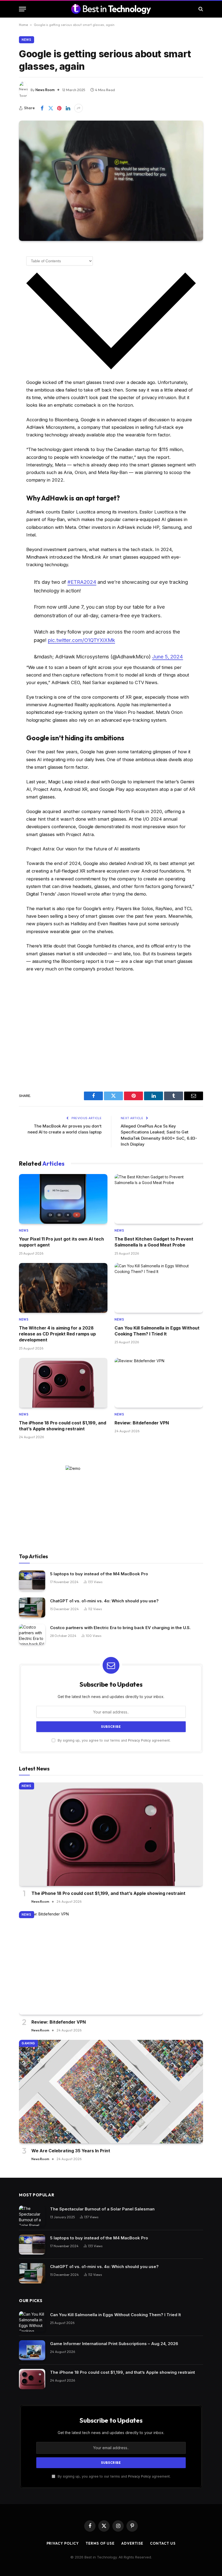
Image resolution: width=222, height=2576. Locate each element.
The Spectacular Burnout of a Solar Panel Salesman (102, 2209)
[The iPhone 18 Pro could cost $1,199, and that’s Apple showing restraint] (63, 1383)
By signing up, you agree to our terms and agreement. (114, 1740)
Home (23, 25)
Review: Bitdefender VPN (142, 1423)
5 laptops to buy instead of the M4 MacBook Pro (99, 1574)
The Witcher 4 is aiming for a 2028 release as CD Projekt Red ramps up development (57, 1334)
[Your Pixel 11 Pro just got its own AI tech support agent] (63, 1199)
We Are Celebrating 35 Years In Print (71, 2151)
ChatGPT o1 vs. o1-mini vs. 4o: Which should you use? (104, 1601)
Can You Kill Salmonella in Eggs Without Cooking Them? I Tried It (157, 1331)
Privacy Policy (139, 1740)
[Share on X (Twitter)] (51, 108)
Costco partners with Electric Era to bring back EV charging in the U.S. (120, 1628)
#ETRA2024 (82, 582)
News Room (45, 90)
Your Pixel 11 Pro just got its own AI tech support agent (61, 1242)
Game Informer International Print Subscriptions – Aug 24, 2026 (114, 2344)
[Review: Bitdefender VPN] (159, 1383)
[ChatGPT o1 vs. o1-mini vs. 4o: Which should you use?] (32, 1608)
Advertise (132, 2543)
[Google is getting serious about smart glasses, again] (111, 181)
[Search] (200, 9)
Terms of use (100, 2543)
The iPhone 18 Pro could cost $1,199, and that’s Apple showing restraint (63, 1426)
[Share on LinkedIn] (68, 108)
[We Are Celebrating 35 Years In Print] (111, 2092)
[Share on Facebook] (42, 108)
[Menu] (22, 9)
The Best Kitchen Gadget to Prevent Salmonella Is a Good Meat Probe (154, 1242)
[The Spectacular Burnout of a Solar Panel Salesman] (32, 2216)
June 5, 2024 (168, 657)
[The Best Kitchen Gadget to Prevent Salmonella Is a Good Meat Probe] (159, 1199)
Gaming (28, 2043)
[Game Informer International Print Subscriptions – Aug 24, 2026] (32, 2350)
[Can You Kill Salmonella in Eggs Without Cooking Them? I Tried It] (159, 1288)
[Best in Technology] (111, 9)
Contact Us (163, 2543)
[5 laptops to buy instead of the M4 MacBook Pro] (32, 1581)
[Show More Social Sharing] (79, 108)
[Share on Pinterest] (59, 108)
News (27, 40)
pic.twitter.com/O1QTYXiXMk (81, 640)
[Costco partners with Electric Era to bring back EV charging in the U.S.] (32, 1634)
